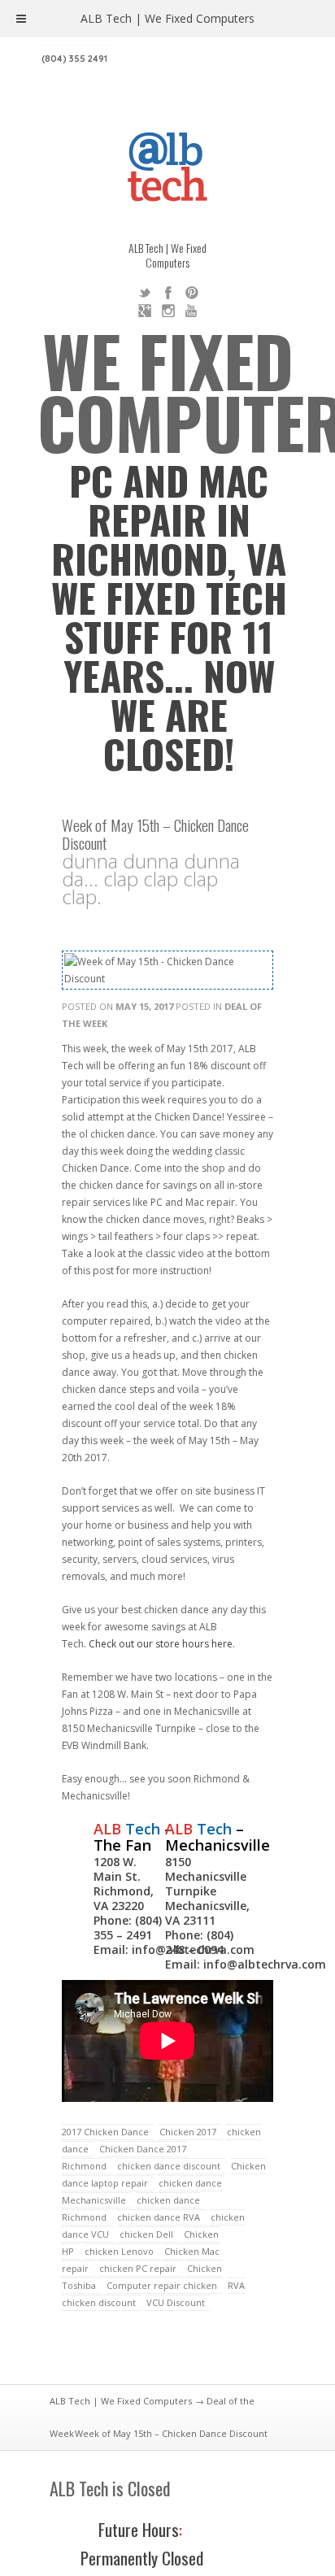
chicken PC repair (138, 2268)
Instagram (168, 311)
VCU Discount (176, 2302)
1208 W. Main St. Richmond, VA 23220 (124, 1884)
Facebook (168, 293)
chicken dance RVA (159, 2217)
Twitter (145, 293)
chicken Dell (146, 2234)
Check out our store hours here (161, 1644)
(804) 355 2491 (74, 59)
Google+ (145, 311)
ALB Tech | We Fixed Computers (121, 2401)
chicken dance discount (169, 2166)
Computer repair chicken (162, 2285)
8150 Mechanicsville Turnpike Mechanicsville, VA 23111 (207, 1891)
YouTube (192, 311)
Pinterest (192, 293)
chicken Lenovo (119, 2251)
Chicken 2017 (188, 2132)
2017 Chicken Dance (105, 2132)
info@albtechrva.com (265, 1964)
